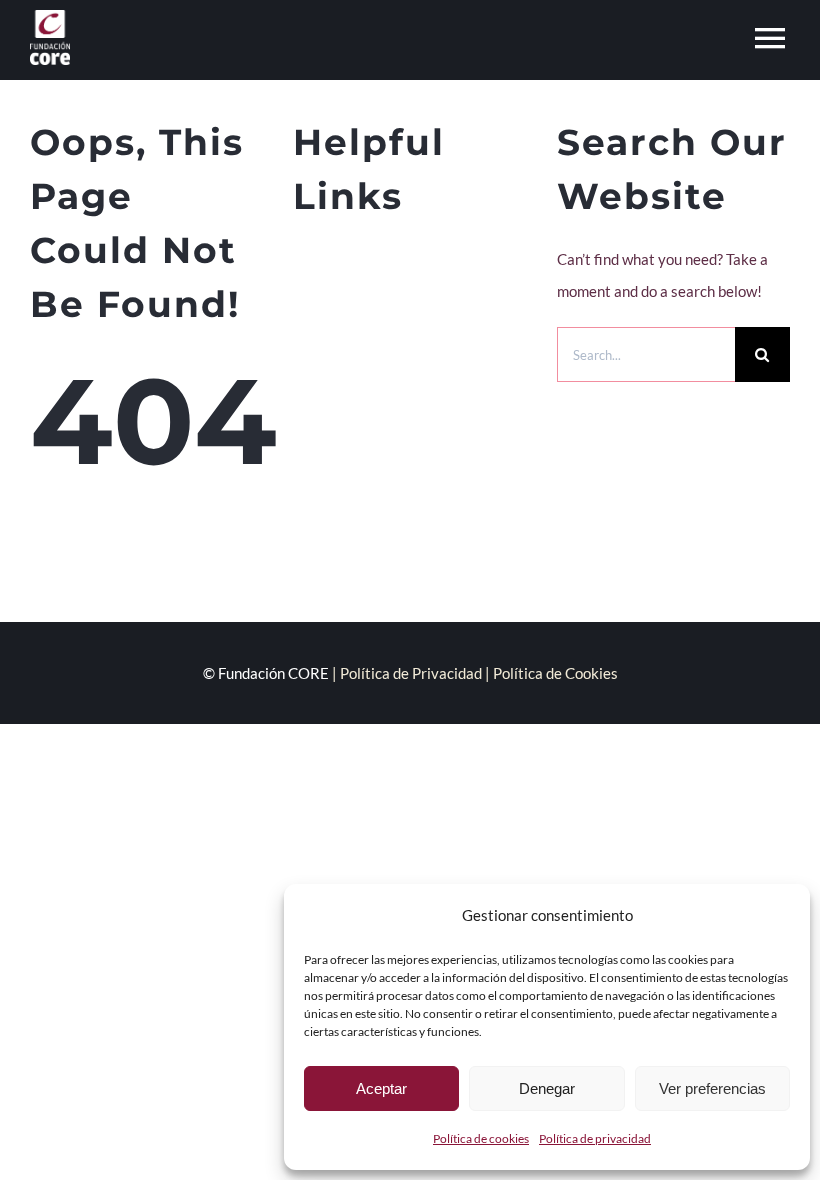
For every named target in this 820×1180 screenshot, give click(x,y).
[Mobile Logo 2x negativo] (50, 17)
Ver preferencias (712, 1088)
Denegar (547, 1088)
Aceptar (381, 1088)
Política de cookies (481, 1138)
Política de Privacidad (411, 673)
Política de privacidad (595, 1138)
